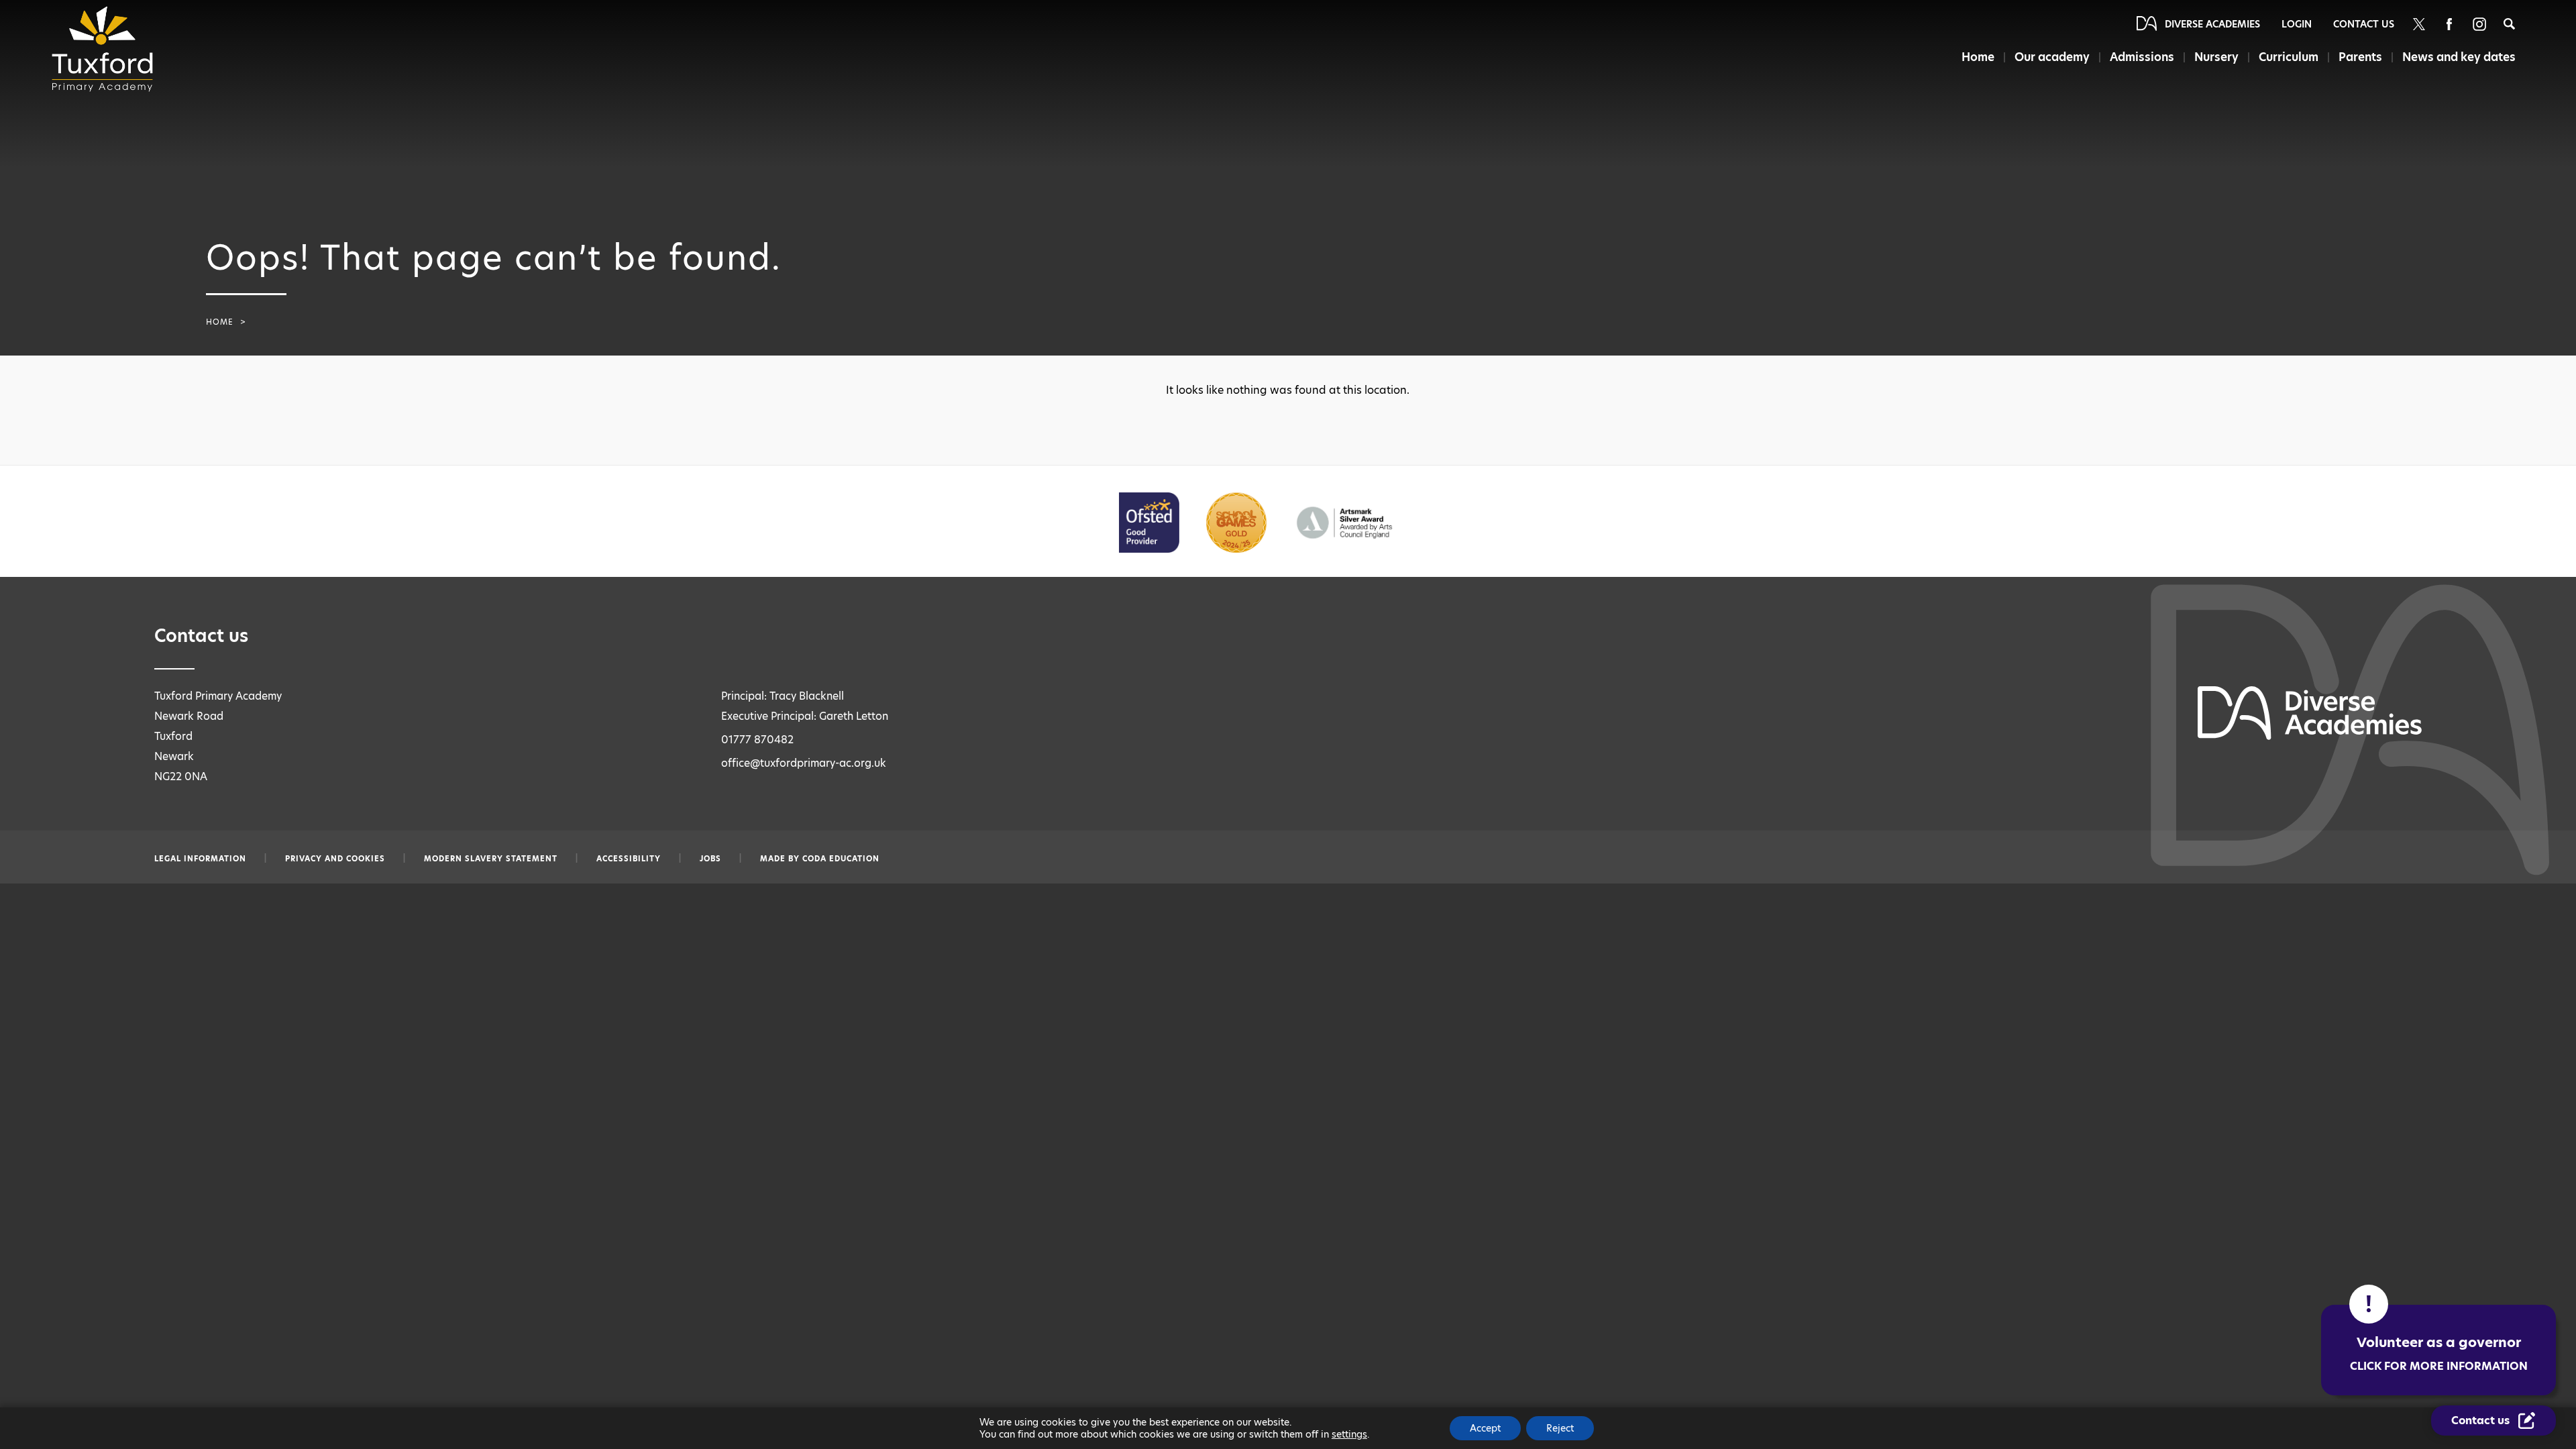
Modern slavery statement (491, 859)
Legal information (200, 859)
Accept (1485, 1428)
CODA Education (841, 859)
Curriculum (2289, 57)
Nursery (2216, 57)
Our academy (2052, 57)
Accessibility (629, 859)
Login (2297, 24)
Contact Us (2364, 24)
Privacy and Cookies (335, 859)
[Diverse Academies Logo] (107, 49)
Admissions (2142, 57)
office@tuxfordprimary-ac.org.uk (804, 763)
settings (1349, 1434)
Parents (2360, 57)
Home (1978, 57)
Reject (1560, 1428)
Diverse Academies (2212, 24)
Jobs (710, 859)
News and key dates (2459, 57)
